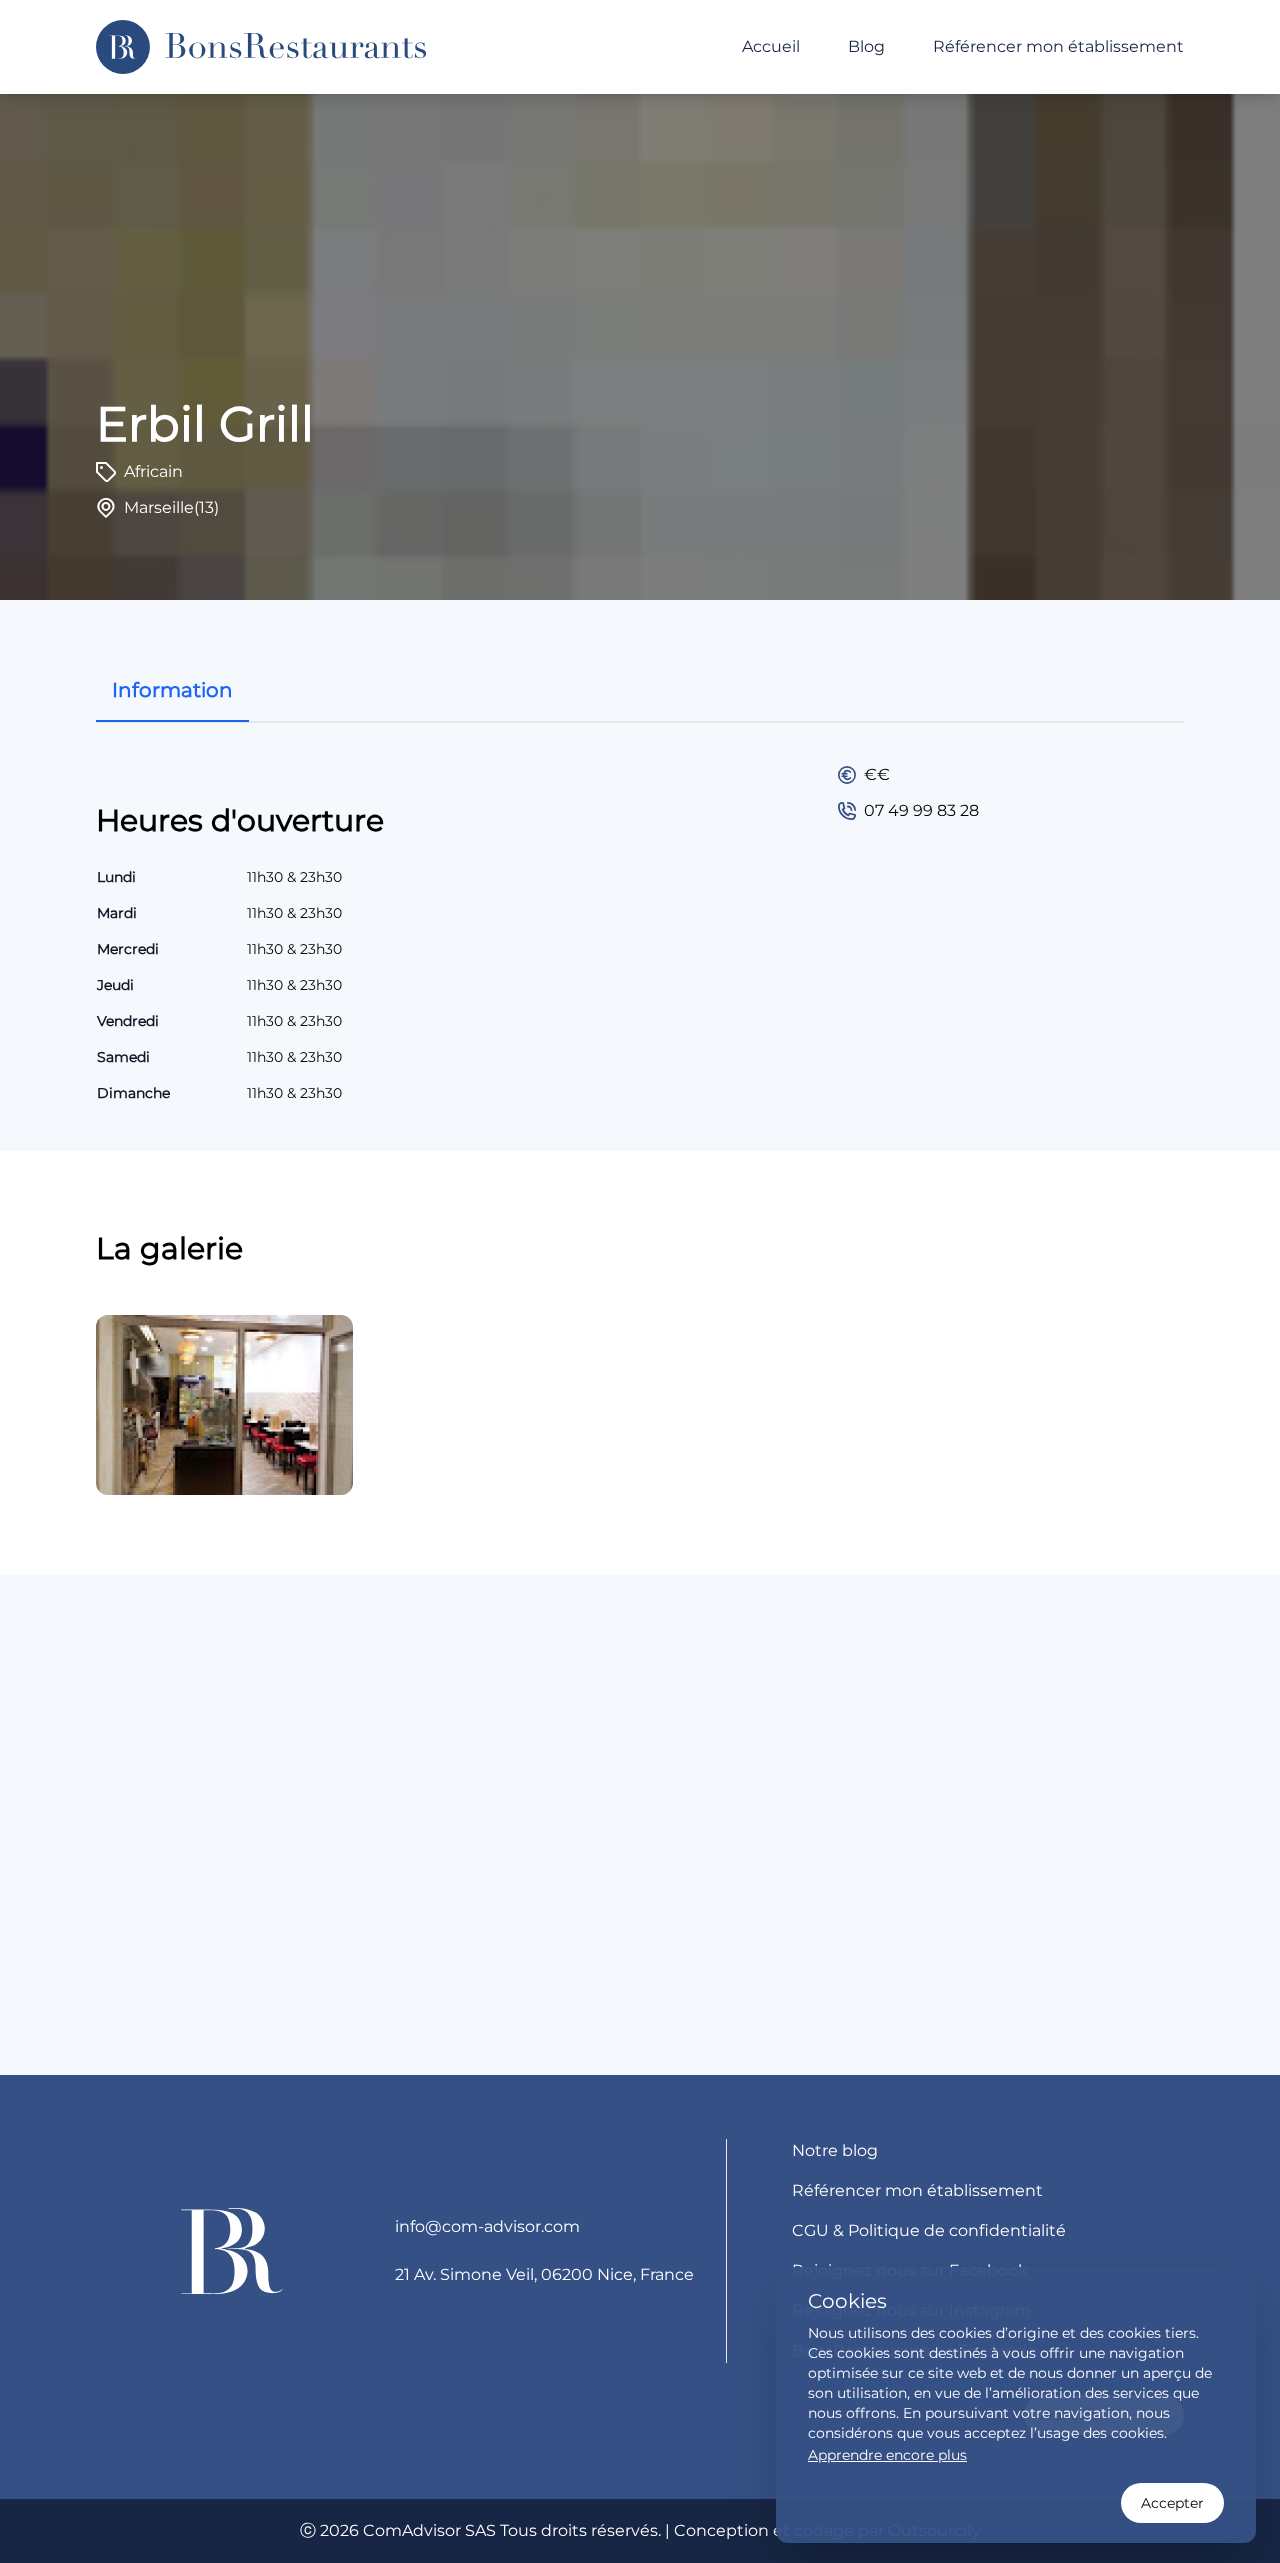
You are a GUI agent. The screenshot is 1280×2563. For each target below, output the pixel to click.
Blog (866, 46)
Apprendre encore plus (887, 2455)
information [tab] (172, 690)
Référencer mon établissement (1058, 46)
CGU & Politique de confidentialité (929, 2230)
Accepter (1172, 2503)
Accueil (771, 46)
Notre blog (835, 2150)
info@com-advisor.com (487, 2226)
